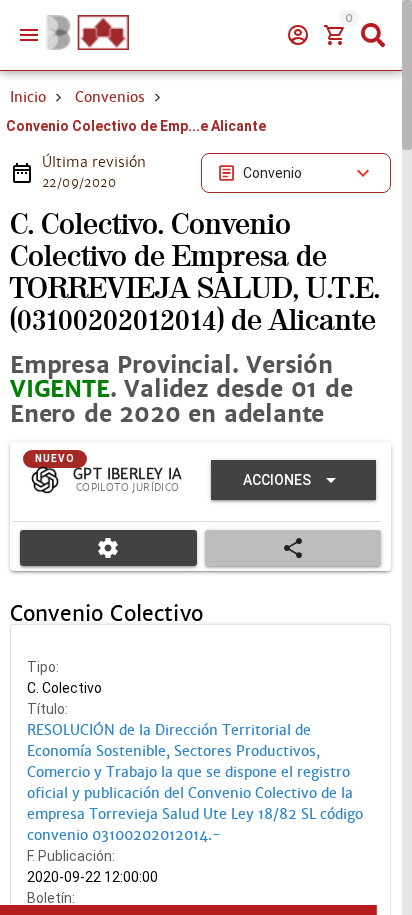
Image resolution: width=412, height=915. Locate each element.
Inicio (28, 97)
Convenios (110, 97)
